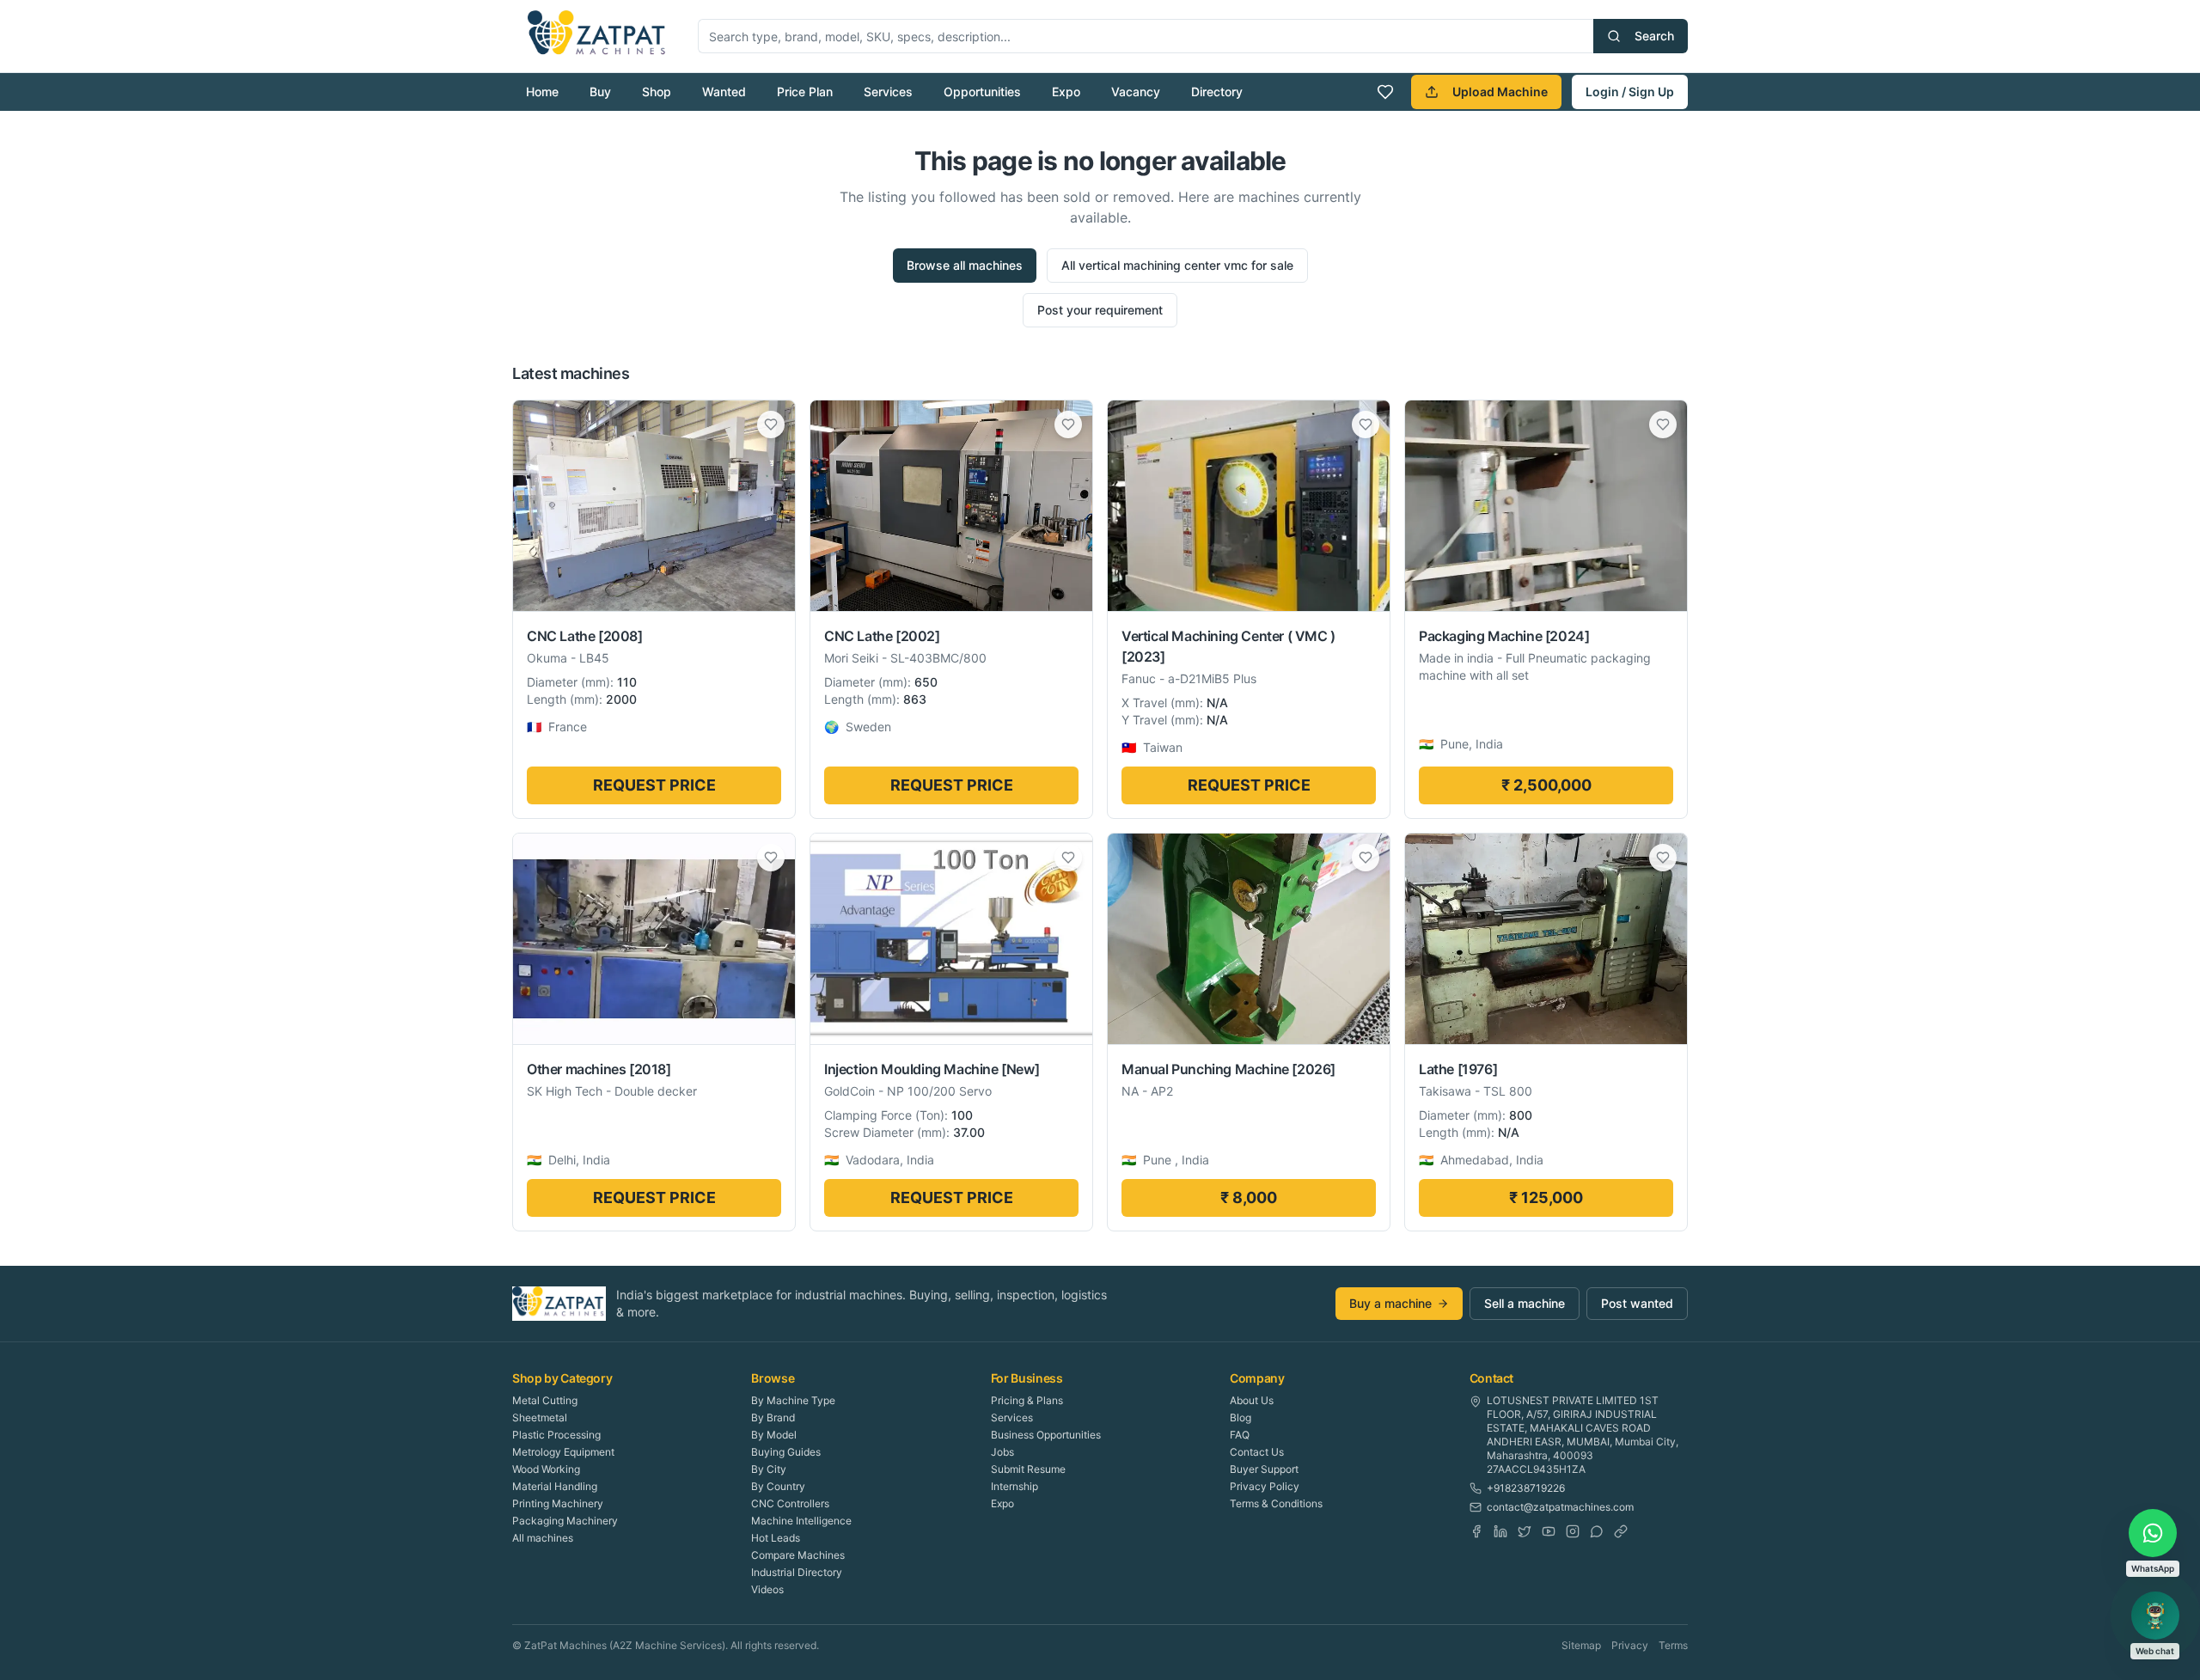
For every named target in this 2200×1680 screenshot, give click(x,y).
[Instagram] (1573, 1531)
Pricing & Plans (1027, 1400)
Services (888, 92)
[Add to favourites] (771, 425)
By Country (778, 1486)
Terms (1673, 1645)
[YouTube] (1549, 1531)
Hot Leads (776, 1538)
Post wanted (1637, 1303)
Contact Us (1257, 1452)
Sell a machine (1525, 1303)
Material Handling (555, 1486)
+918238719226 (1526, 1488)
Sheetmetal (540, 1417)
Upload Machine (1500, 92)
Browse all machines (965, 265)
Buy (600, 92)
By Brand (773, 1417)
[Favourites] (1385, 92)
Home (542, 92)
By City (769, 1469)
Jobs (1002, 1452)
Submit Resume (1028, 1469)
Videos (767, 1589)
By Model (774, 1435)
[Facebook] (1476, 1531)
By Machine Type (793, 1400)
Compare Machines (798, 1555)
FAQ (1240, 1435)
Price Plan (805, 92)
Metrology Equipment (563, 1452)
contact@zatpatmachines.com (1560, 1507)
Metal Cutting (545, 1400)
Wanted (724, 92)
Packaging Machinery (565, 1521)
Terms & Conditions (1276, 1503)
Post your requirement (1100, 310)
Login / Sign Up (1630, 92)
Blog (1241, 1417)
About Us (1252, 1400)
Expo (1066, 92)
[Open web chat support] (2155, 1616)
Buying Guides (786, 1452)
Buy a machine (1390, 1303)
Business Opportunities (1046, 1435)
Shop (657, 92)
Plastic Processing (556, 1435)
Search (1654, 36)
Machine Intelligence (801, 1521)
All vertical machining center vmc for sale (1177, 265)
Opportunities (982, 92)
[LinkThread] (1621, 1531)
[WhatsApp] (1597, 1531)
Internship (1014, 1486)
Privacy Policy (1265, 1486)
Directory (1217, 92)
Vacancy (1136, 92)
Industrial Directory (797, 1572)
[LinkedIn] (1500, 1531)
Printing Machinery (558, 1503)
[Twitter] (1525, 1531)
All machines (543, 1538)
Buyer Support (1264, 1469)
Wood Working (546, 1469)
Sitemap (1581, 1645)
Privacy (1630, 1645)
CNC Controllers (790, 1503)
